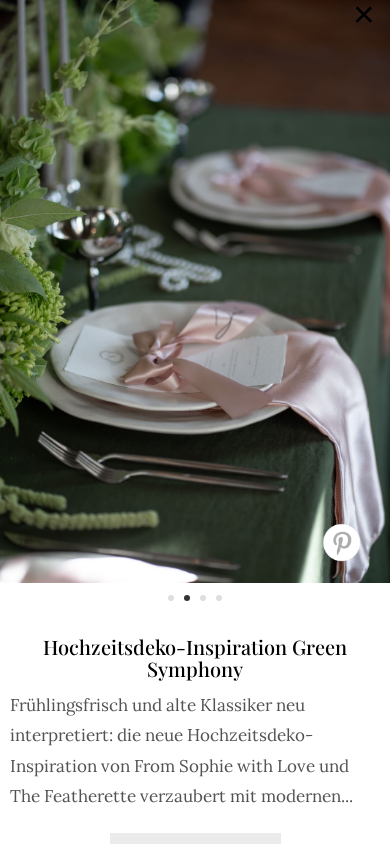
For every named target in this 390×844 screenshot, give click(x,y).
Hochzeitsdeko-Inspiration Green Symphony (195, 657)
